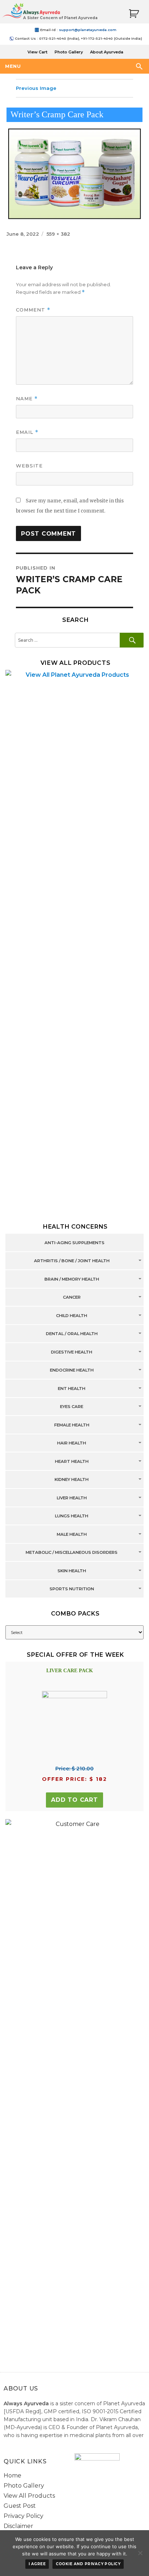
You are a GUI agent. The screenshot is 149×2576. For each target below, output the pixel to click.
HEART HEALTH (72, 1461)
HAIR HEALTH (72, 1443)
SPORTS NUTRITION (72, 1589)
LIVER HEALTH (72, 1498)
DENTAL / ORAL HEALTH (72, 1334)
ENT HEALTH (72, 1389)
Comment (33, 310)
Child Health (72, 1316)
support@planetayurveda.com (88, 30)
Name (27, 399)
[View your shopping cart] (134, 14)
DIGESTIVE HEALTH (72, 1352)
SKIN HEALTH (72, 1571)
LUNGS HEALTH (72, 1516)
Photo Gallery (69, 52)
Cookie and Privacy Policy (88, 2564)
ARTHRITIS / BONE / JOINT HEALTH (72, 1261)
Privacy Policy (24, 2516)
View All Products (29, 2496)
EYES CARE (72, 1407)
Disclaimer (18, 2526)
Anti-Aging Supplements (74, 1243)
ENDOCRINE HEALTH (72, 1370)
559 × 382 (58, 234)
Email (27, 432)
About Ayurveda (107, 52)
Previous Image (36, 88)
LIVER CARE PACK (70, 1671)
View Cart (37, 52)
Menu (13, 66)
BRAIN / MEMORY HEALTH (72, 1279)
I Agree (37, 2564)
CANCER (72, 1298)
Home (12, 2475)
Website (29, 466)
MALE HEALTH (72, 1534)
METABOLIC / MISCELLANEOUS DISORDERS (72, 1553)
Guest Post (20, 2506)
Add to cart (74, 1800)
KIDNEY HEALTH (72, 1480)
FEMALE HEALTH (72, 1425)
